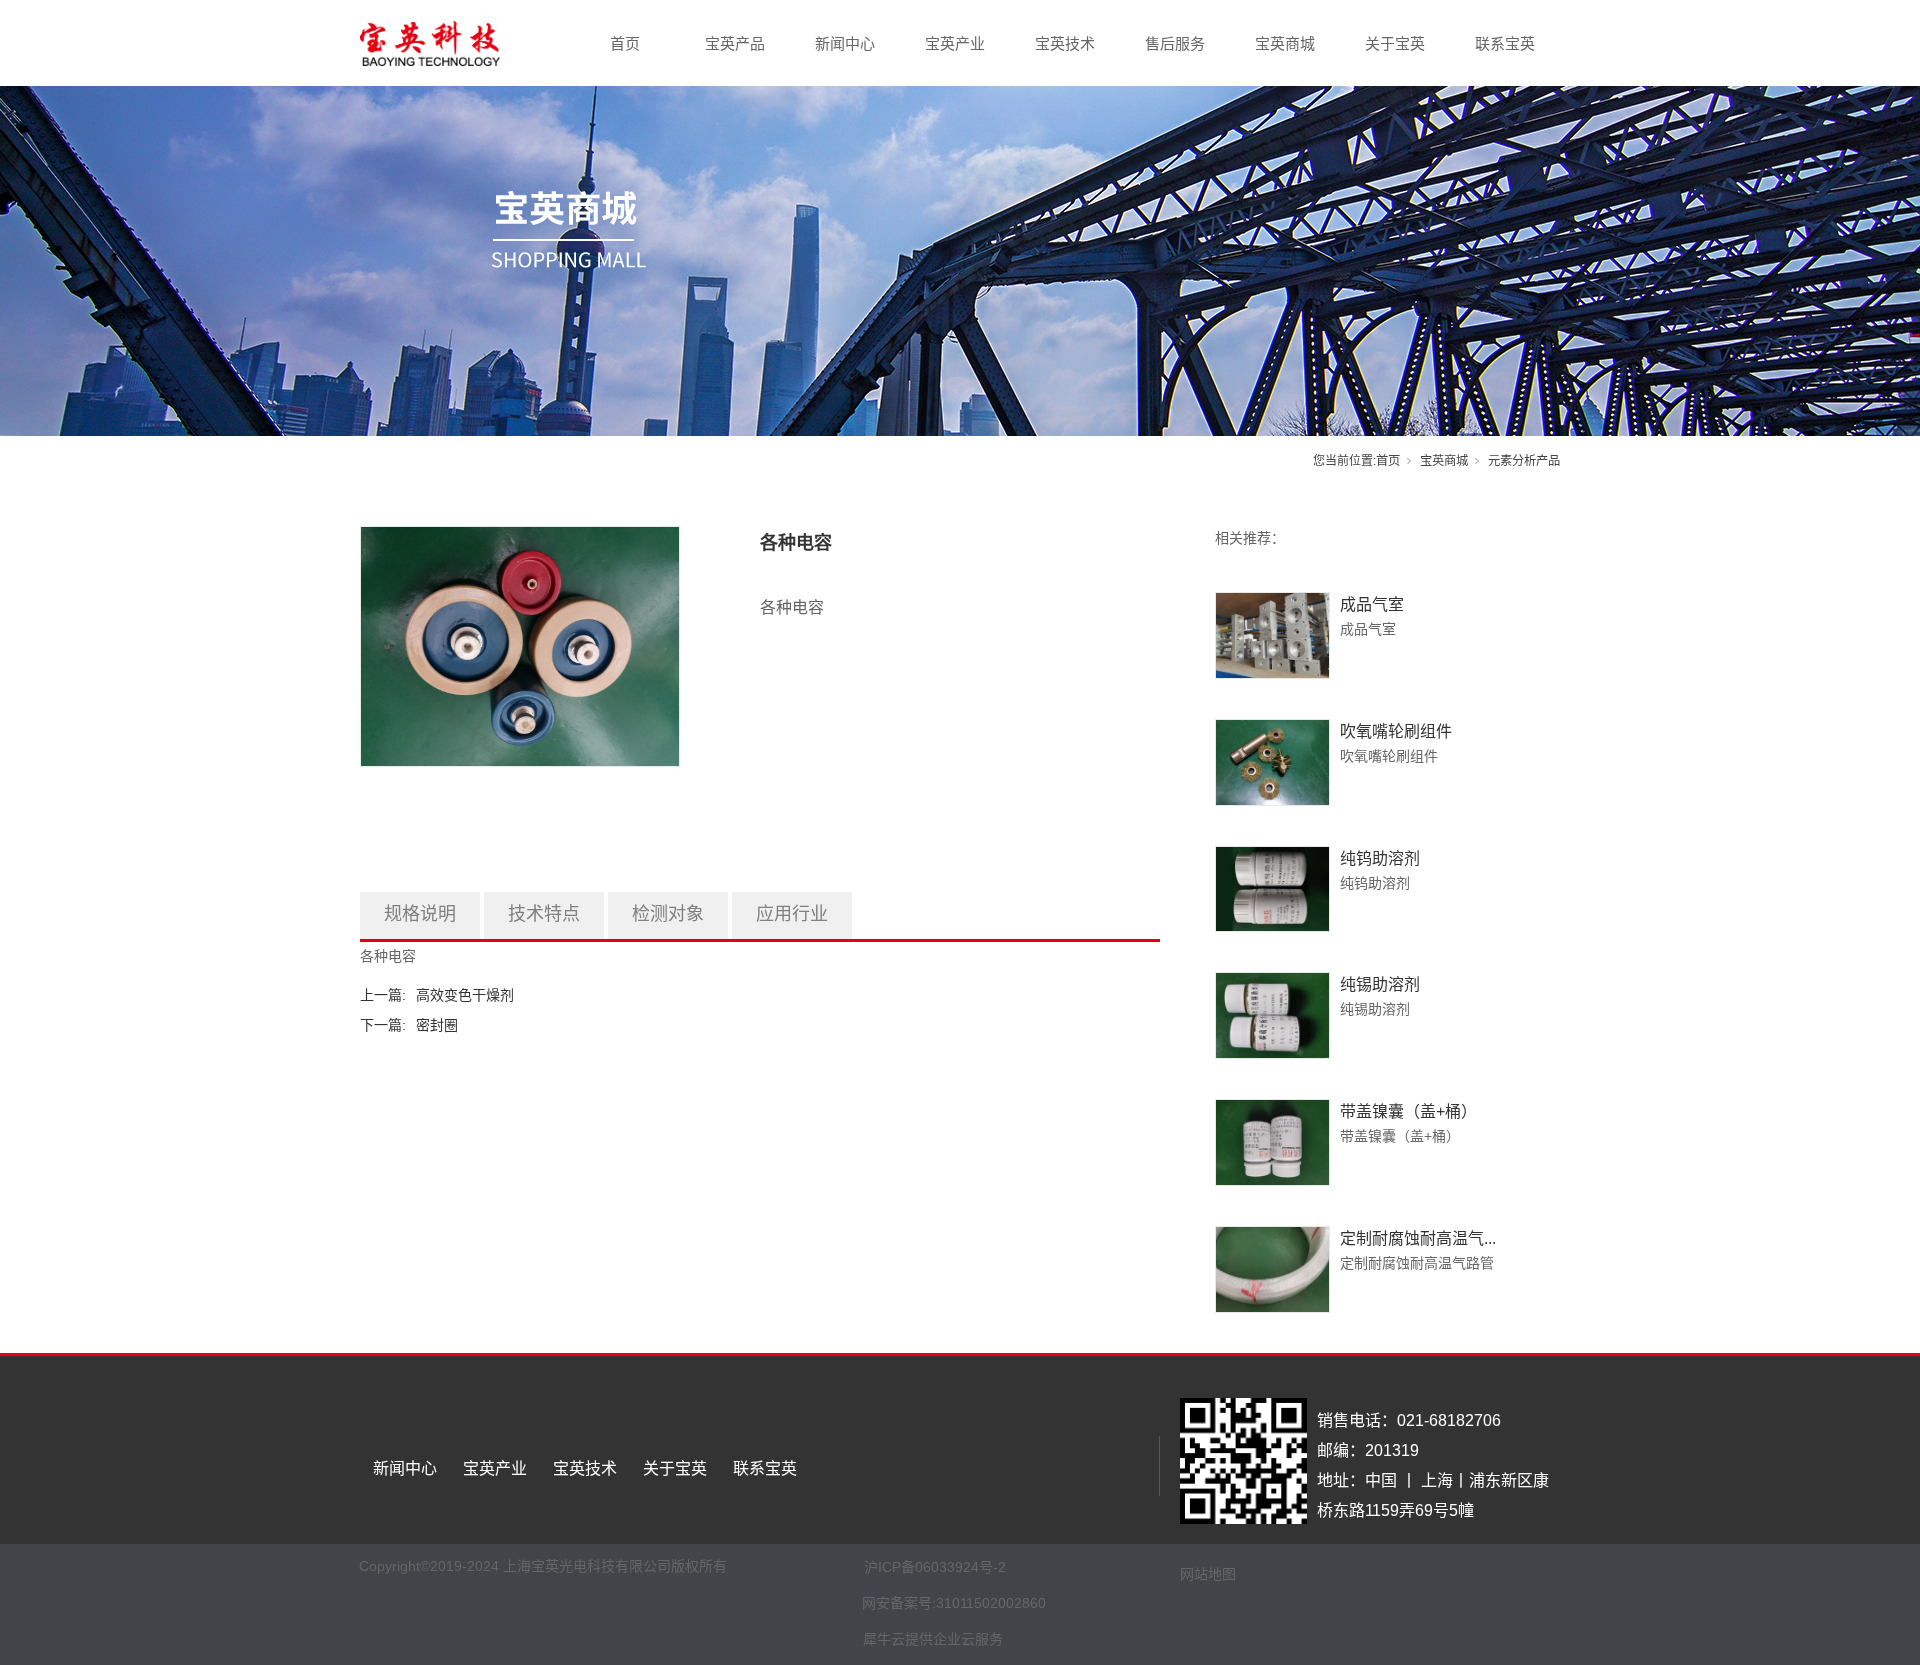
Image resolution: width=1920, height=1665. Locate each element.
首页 (625, 43)
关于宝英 (1395, 43)
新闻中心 (845, 43)
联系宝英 (1505, 43)
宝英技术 (1065, 43)
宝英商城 (1285, 43)
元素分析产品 (1524, 461)
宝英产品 (735, 43)
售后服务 (1175, 43)
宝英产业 (955, 43)
